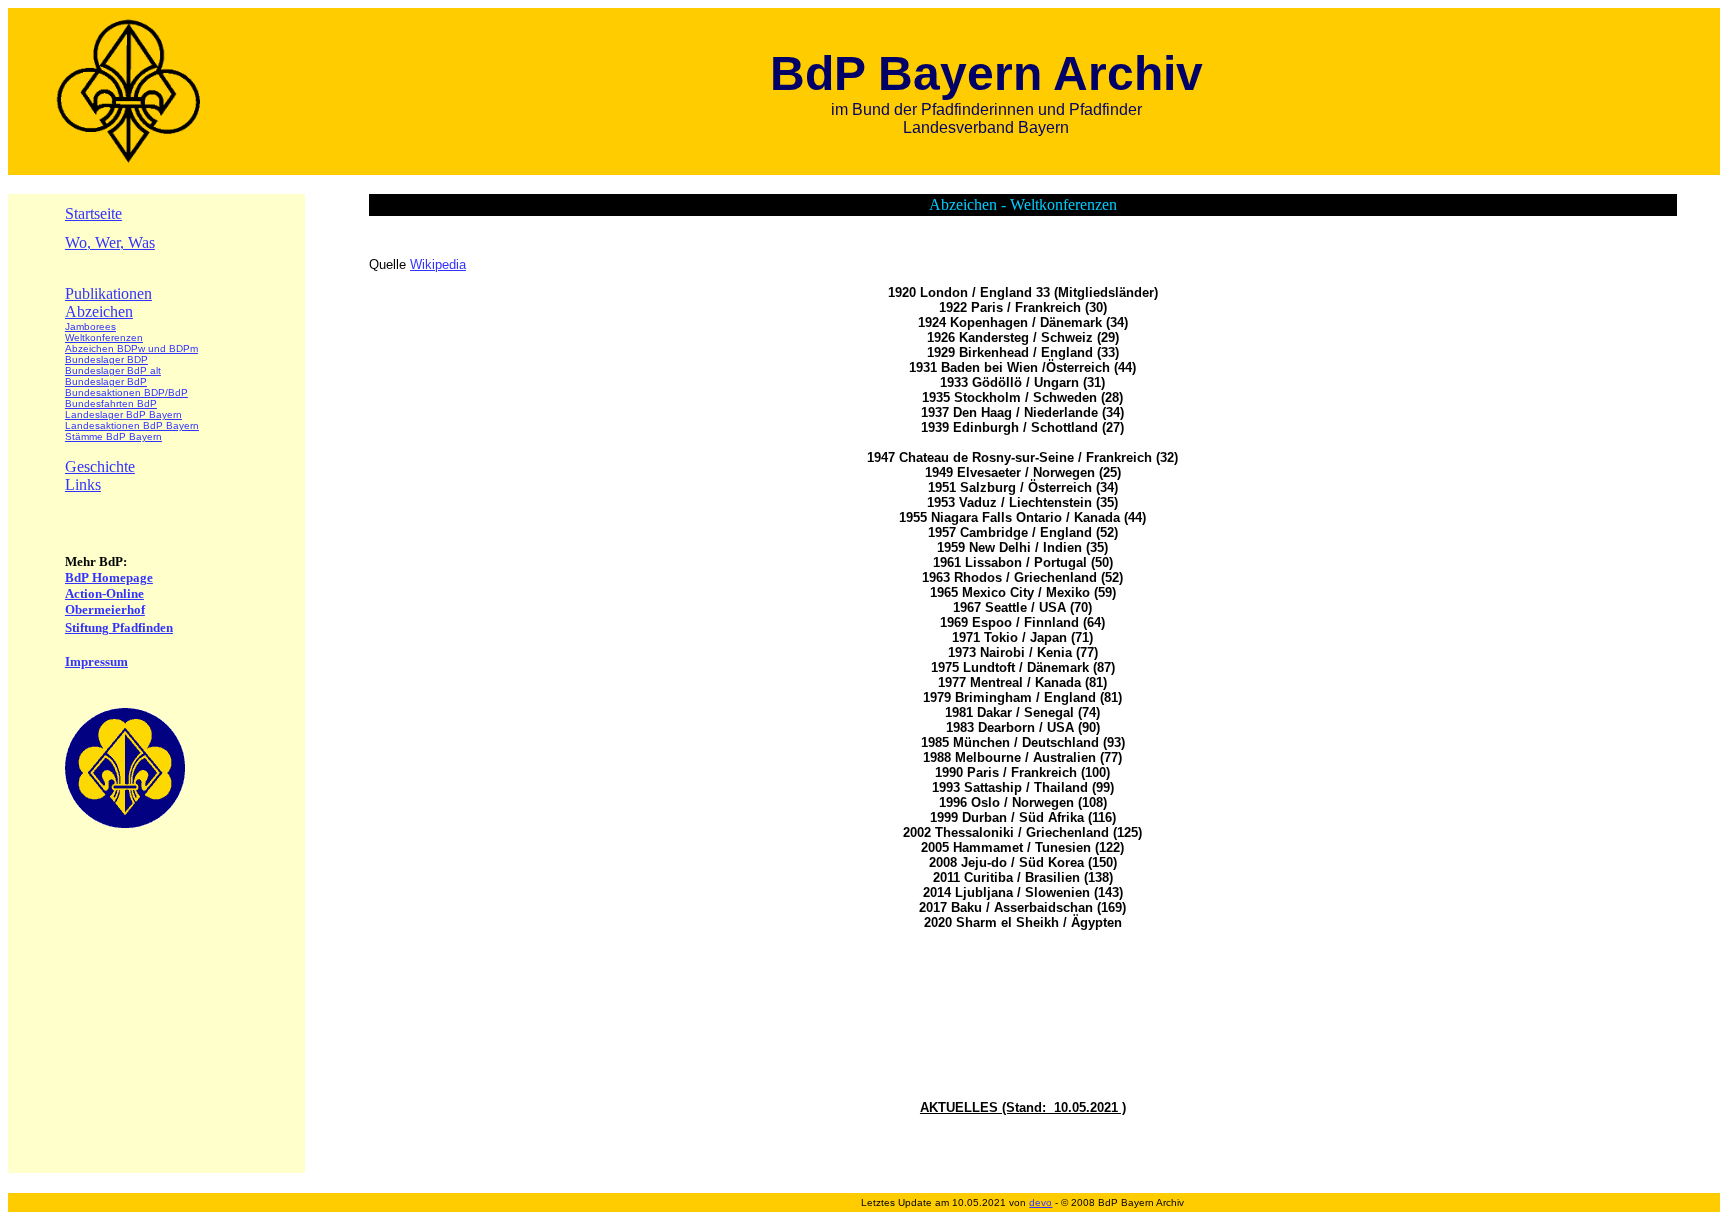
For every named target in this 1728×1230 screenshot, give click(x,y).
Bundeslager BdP (106, 381)
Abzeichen (99, 311)
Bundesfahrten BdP (111, 403)
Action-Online (104, 593)
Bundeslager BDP (106, 359)
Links (83, 484)
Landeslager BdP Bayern (123, 414)
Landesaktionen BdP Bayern (132, 425)
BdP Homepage (109, 577)
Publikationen (108, 293)
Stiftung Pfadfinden (119, 627)
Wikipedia (438, 264)
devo (1040, 1202)
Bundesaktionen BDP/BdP (126, 392)
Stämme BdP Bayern (113, 436)
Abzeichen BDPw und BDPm (131, 348)
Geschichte (100, 466)
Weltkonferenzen (104, 337)
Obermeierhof (105, 609)
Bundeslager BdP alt (113, 370)
